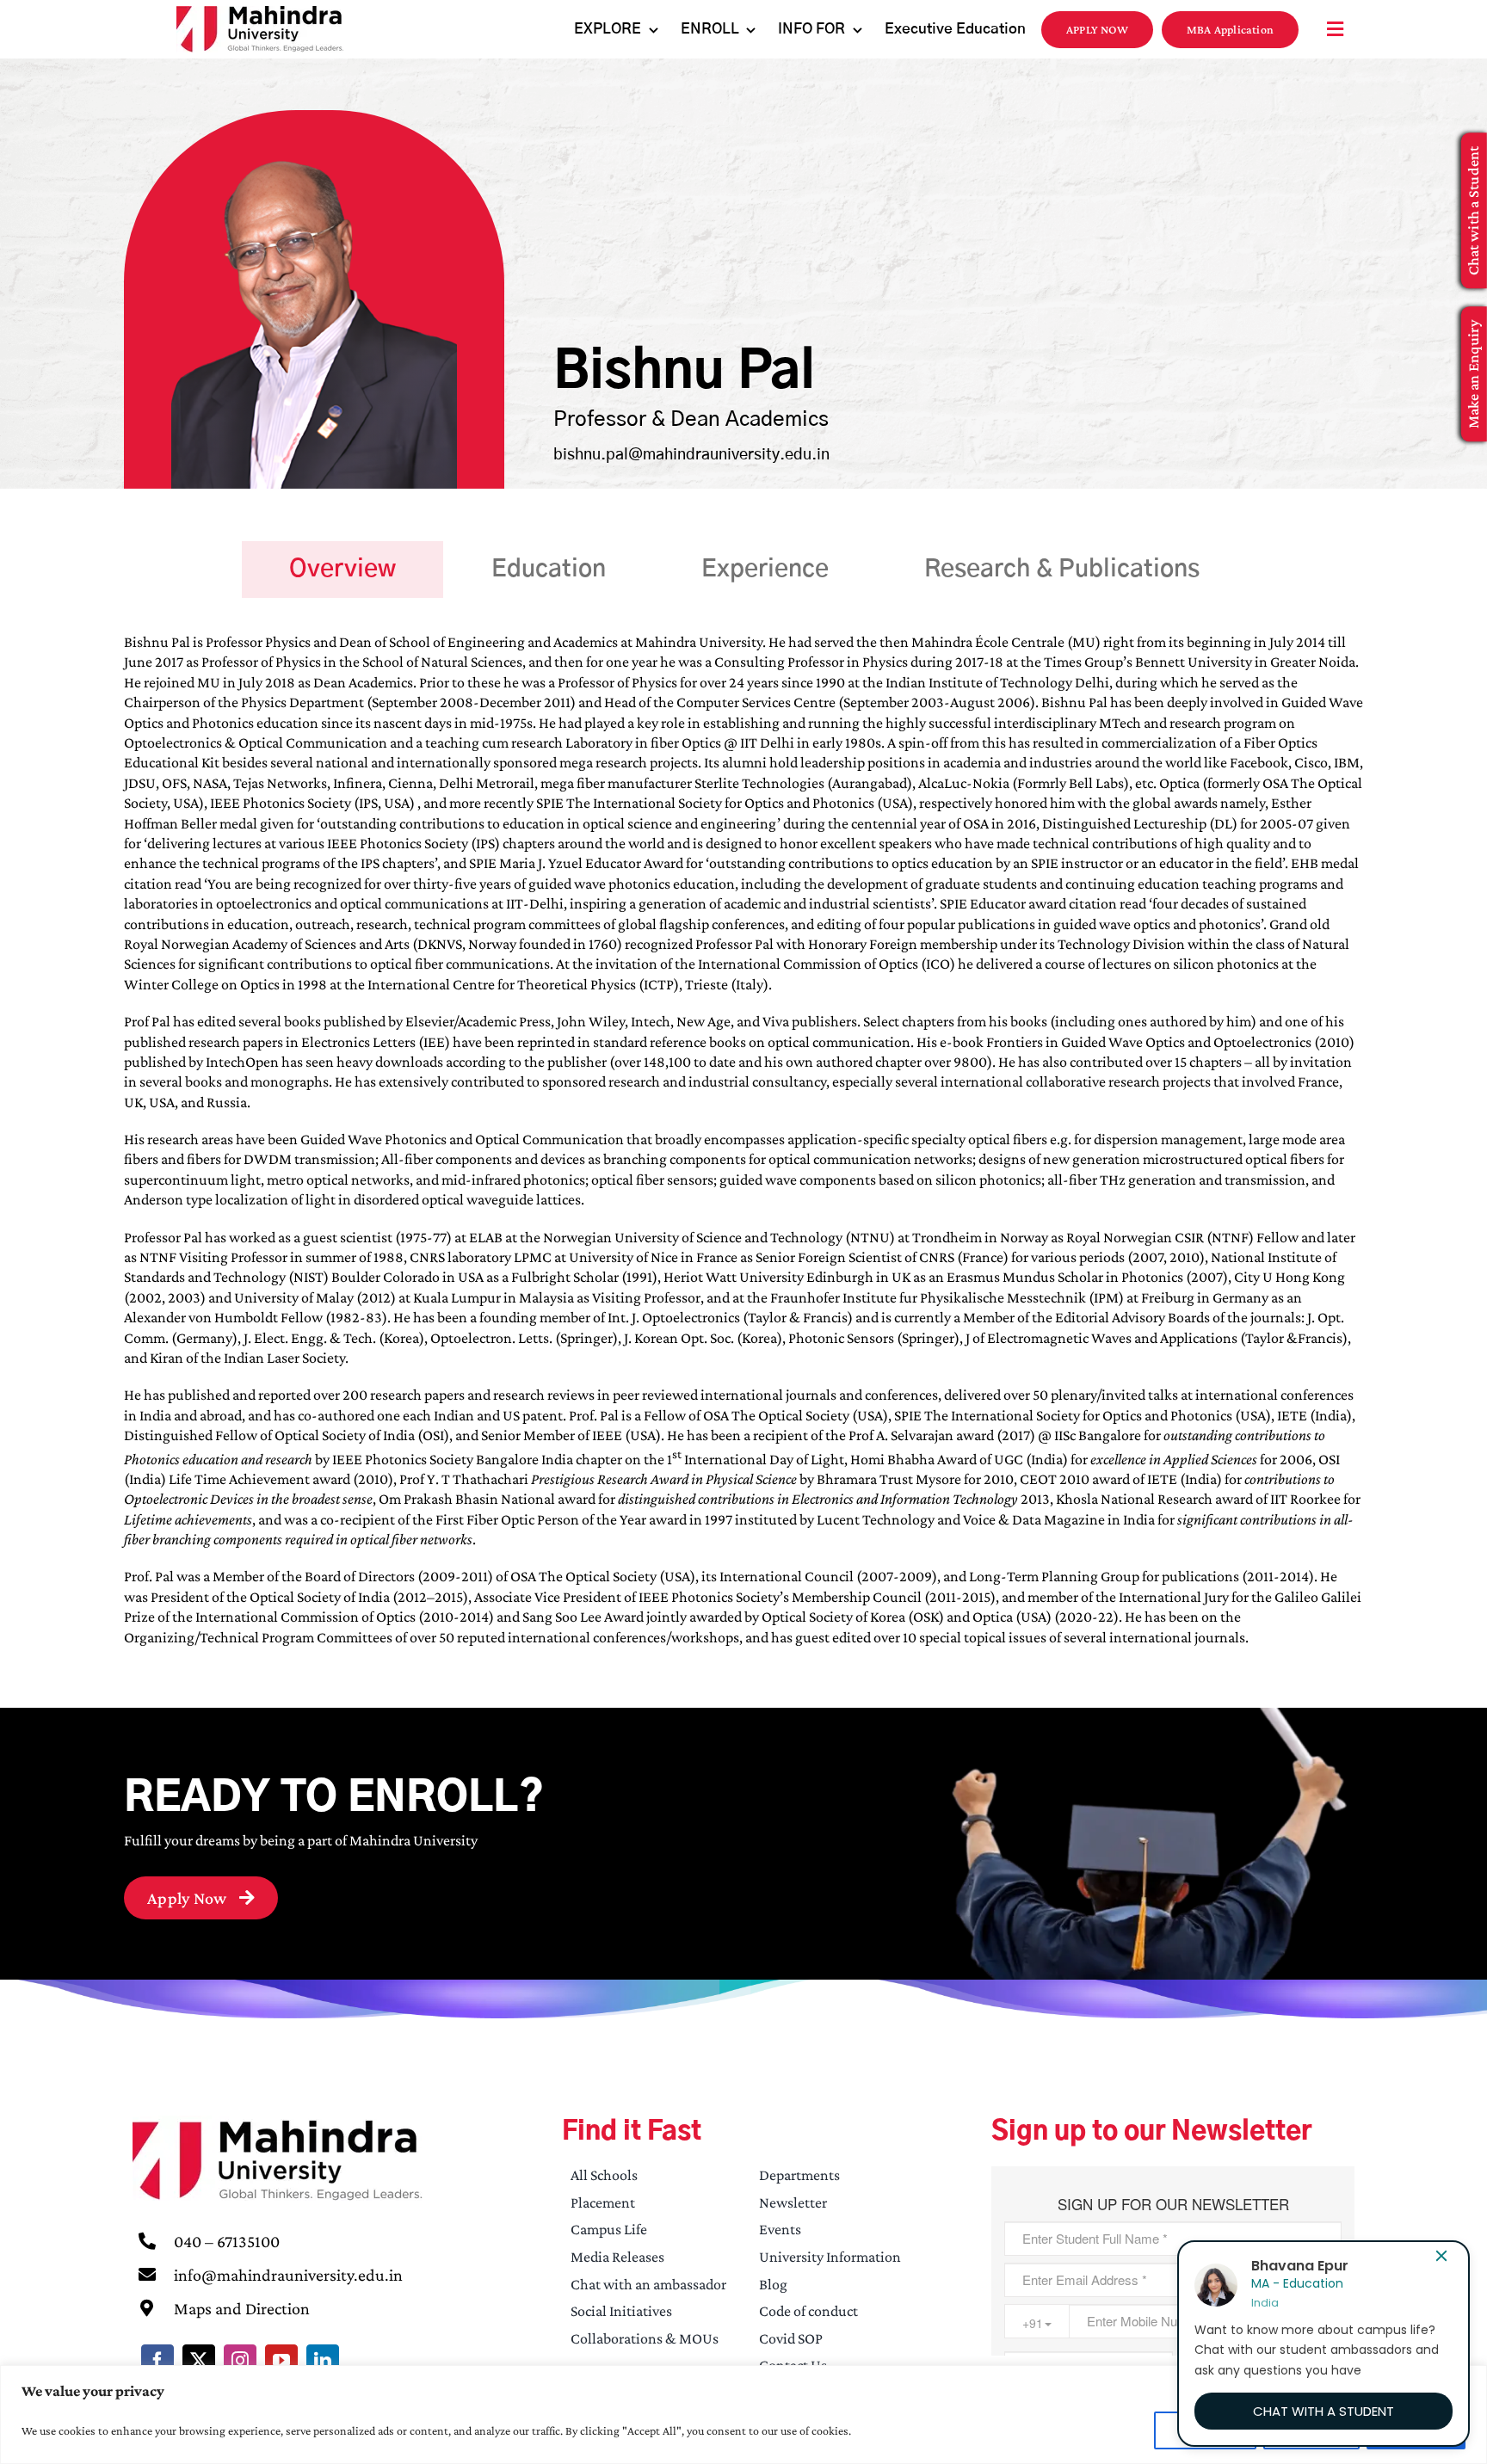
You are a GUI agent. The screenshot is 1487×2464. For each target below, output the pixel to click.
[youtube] (281, 2361)
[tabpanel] (743, 1149)
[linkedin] (323, 2361)
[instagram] (240, 2361)
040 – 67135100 (227, 2241)
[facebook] (157, 2361)
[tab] (342, 570)
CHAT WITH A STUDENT (1323, 2411)
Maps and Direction (242, 2308)
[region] (743, 2415)
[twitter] (199, 2361)
